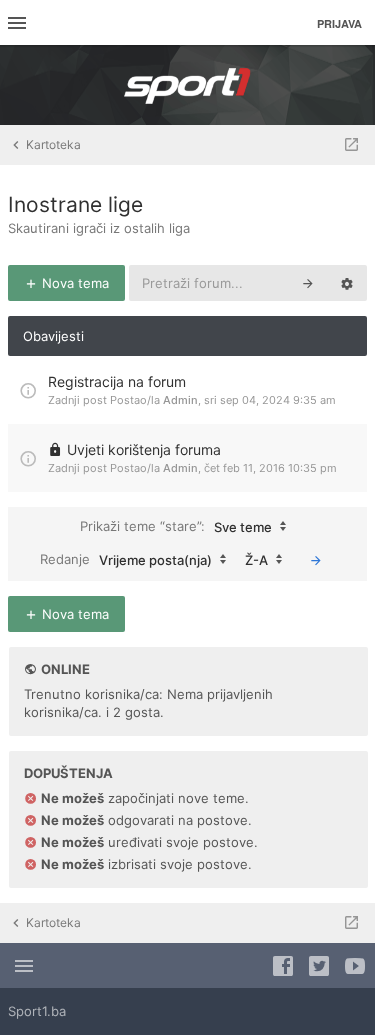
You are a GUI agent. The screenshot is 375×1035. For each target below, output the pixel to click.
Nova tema (73, 283)
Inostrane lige (75, 204)
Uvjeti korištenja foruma (144, 449)
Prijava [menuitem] (339, 23)
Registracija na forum (117, 381)
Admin (180, 400)
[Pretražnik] (308, 283)
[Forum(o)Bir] (351, 145)
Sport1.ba (37, 1011)
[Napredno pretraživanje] (347, 283)
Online (65, 669)
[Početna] (188, 85)
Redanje (126, 558)
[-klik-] (316, 560)
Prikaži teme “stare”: (176, 525)
